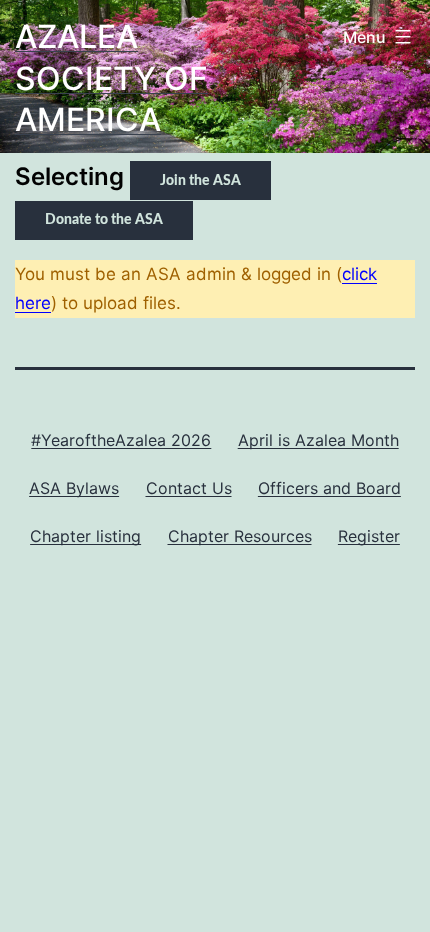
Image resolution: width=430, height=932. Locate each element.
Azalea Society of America (111, 78)
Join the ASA (200, 181)
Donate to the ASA (104, 220)
